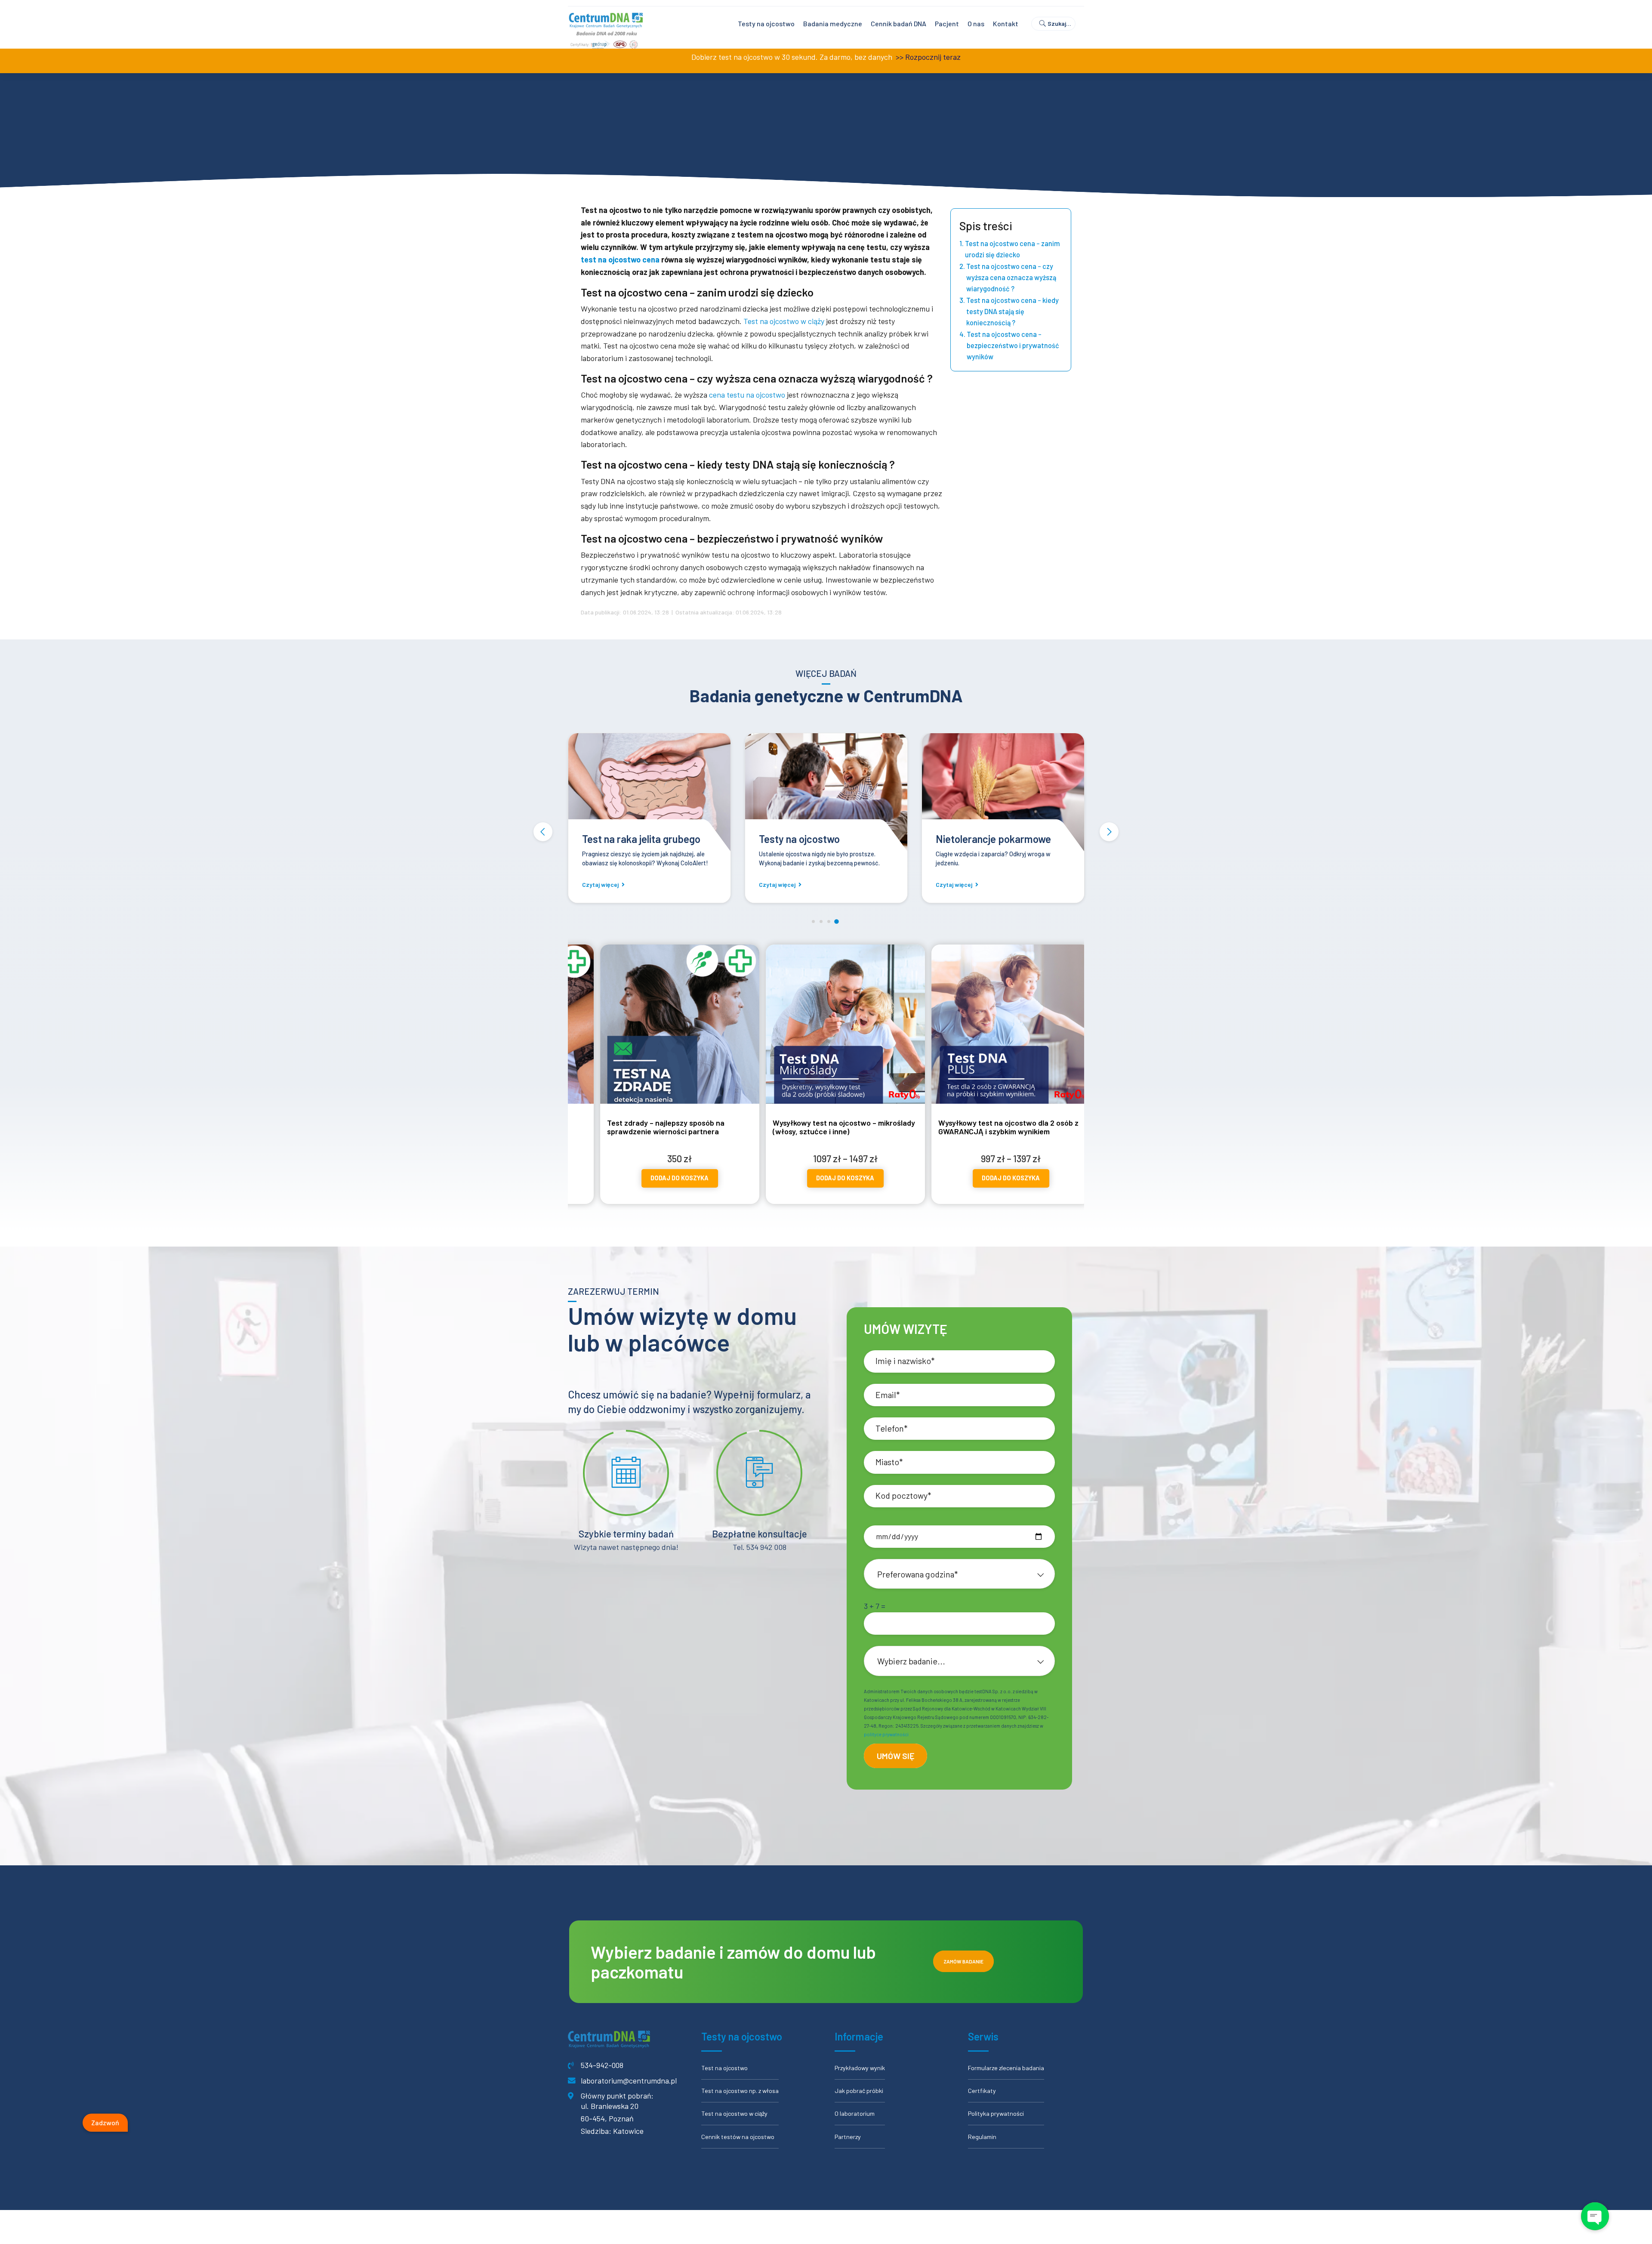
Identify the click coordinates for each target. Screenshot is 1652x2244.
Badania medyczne (833, 23)
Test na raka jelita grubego (995, 839)
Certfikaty (982, 2091)
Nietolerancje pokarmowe (640, 839)
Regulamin (982, 2137)
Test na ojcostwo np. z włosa (740, 2091)
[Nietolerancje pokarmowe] (649, 794)
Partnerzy (848, 2137)
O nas (976, 23)
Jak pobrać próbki (859, 2091)
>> (899, 57)
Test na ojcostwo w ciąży (784, 321)
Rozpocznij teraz (933, 57)
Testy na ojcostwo (766, 23)
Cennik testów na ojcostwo (738, 2137)
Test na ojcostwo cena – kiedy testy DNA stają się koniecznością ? (1012, 311)
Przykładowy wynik (860, 2068)
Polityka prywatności (996, 2113)
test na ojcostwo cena (620, 259)
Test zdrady (785, 839)
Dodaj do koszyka (654, 1178)
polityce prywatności (886, 1734)
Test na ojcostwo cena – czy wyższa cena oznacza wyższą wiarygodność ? (1011, 277)
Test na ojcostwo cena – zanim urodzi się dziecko (1012, 249)
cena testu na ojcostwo (747, 395)
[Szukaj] (1057, 24)
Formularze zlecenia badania (1006, 2068)
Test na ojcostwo (724, 2068)
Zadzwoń (105, 2122)
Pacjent (947, 23)
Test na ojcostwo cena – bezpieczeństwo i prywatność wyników (1013, 345)
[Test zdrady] (826, 794)
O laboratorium (855, 2113)
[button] (543, 832)
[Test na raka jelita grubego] (1003, 794)
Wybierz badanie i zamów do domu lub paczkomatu (733, 1962)
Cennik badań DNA (898, 23)
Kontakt (1006, 23)
